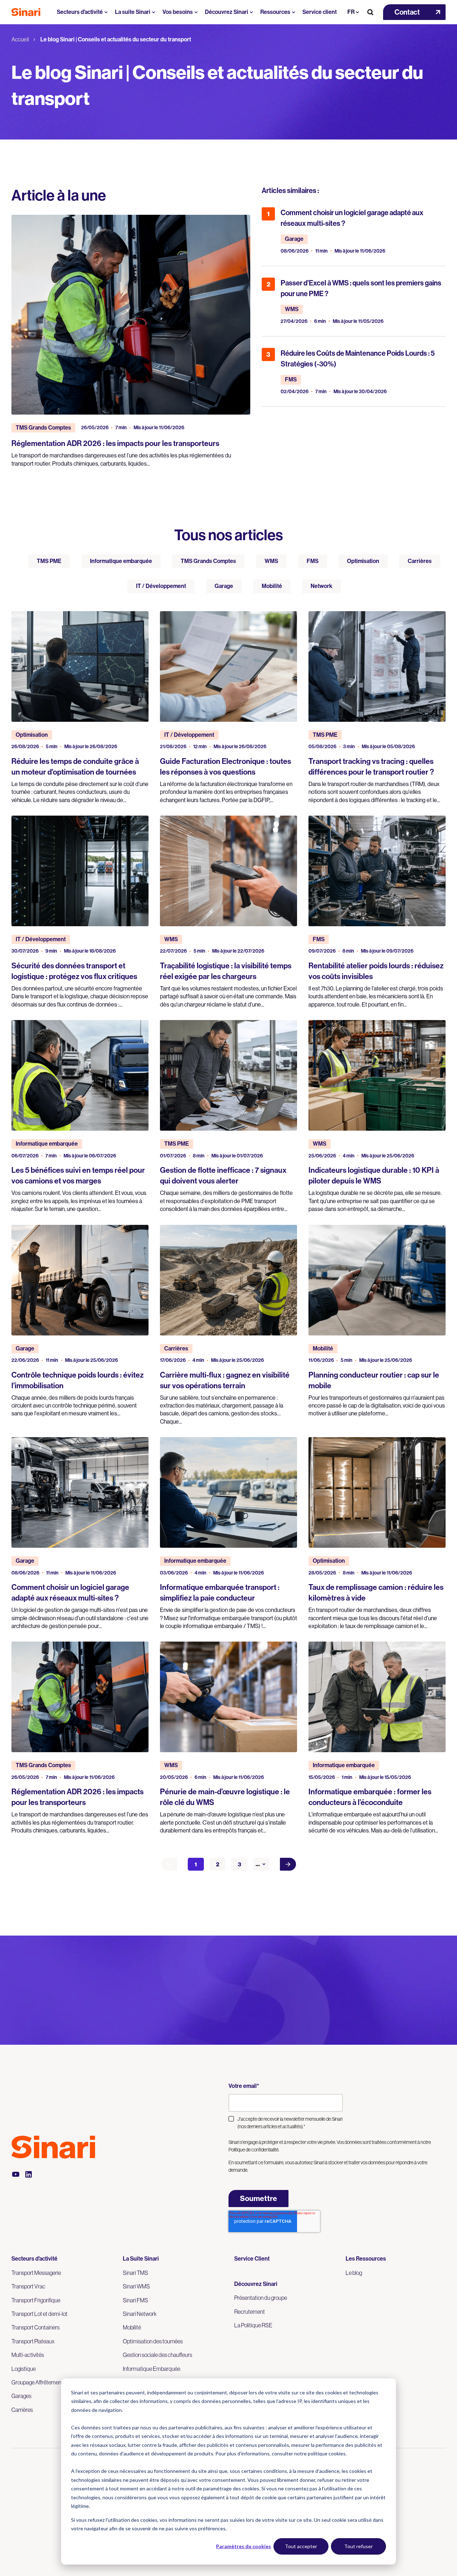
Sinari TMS (135, 2273)
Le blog (354, 2273)
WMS (271, 561)
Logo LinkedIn (29, 2174)
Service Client (252, 2259)
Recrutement (250, 2312)
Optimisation (363, 561)
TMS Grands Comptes (208, 561)
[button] (414, 12)
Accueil (20, 39)
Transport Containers (36, 2327)
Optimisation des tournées (153, 2341)
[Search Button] (370, 12)
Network (322, 586)
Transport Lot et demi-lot (39, 2314)
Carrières (420, 561)
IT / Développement (161, 586)
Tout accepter (301, 2546)
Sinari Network (140, 2314)
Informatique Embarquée (152, 2369)
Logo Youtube (16, 2174)
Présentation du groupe (261, 2298)
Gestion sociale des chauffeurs (157, 2355)
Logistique (24, 2369)
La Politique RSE (253, 2325)
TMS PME (49, 561)
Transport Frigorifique (36, 2300)
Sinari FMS (135, 2300)
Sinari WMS (136, 2286)
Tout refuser (358, 2546)
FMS (313, 561)
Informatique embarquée (121, 561)
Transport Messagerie (36, 2273)
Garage (224, 586)
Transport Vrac (28, 2286)
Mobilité (272, 586)
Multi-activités (28, 2355)
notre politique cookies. (320, 2453)
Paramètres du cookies (243, 2546)
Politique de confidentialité (253, 2150)
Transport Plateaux (33, 2341)
